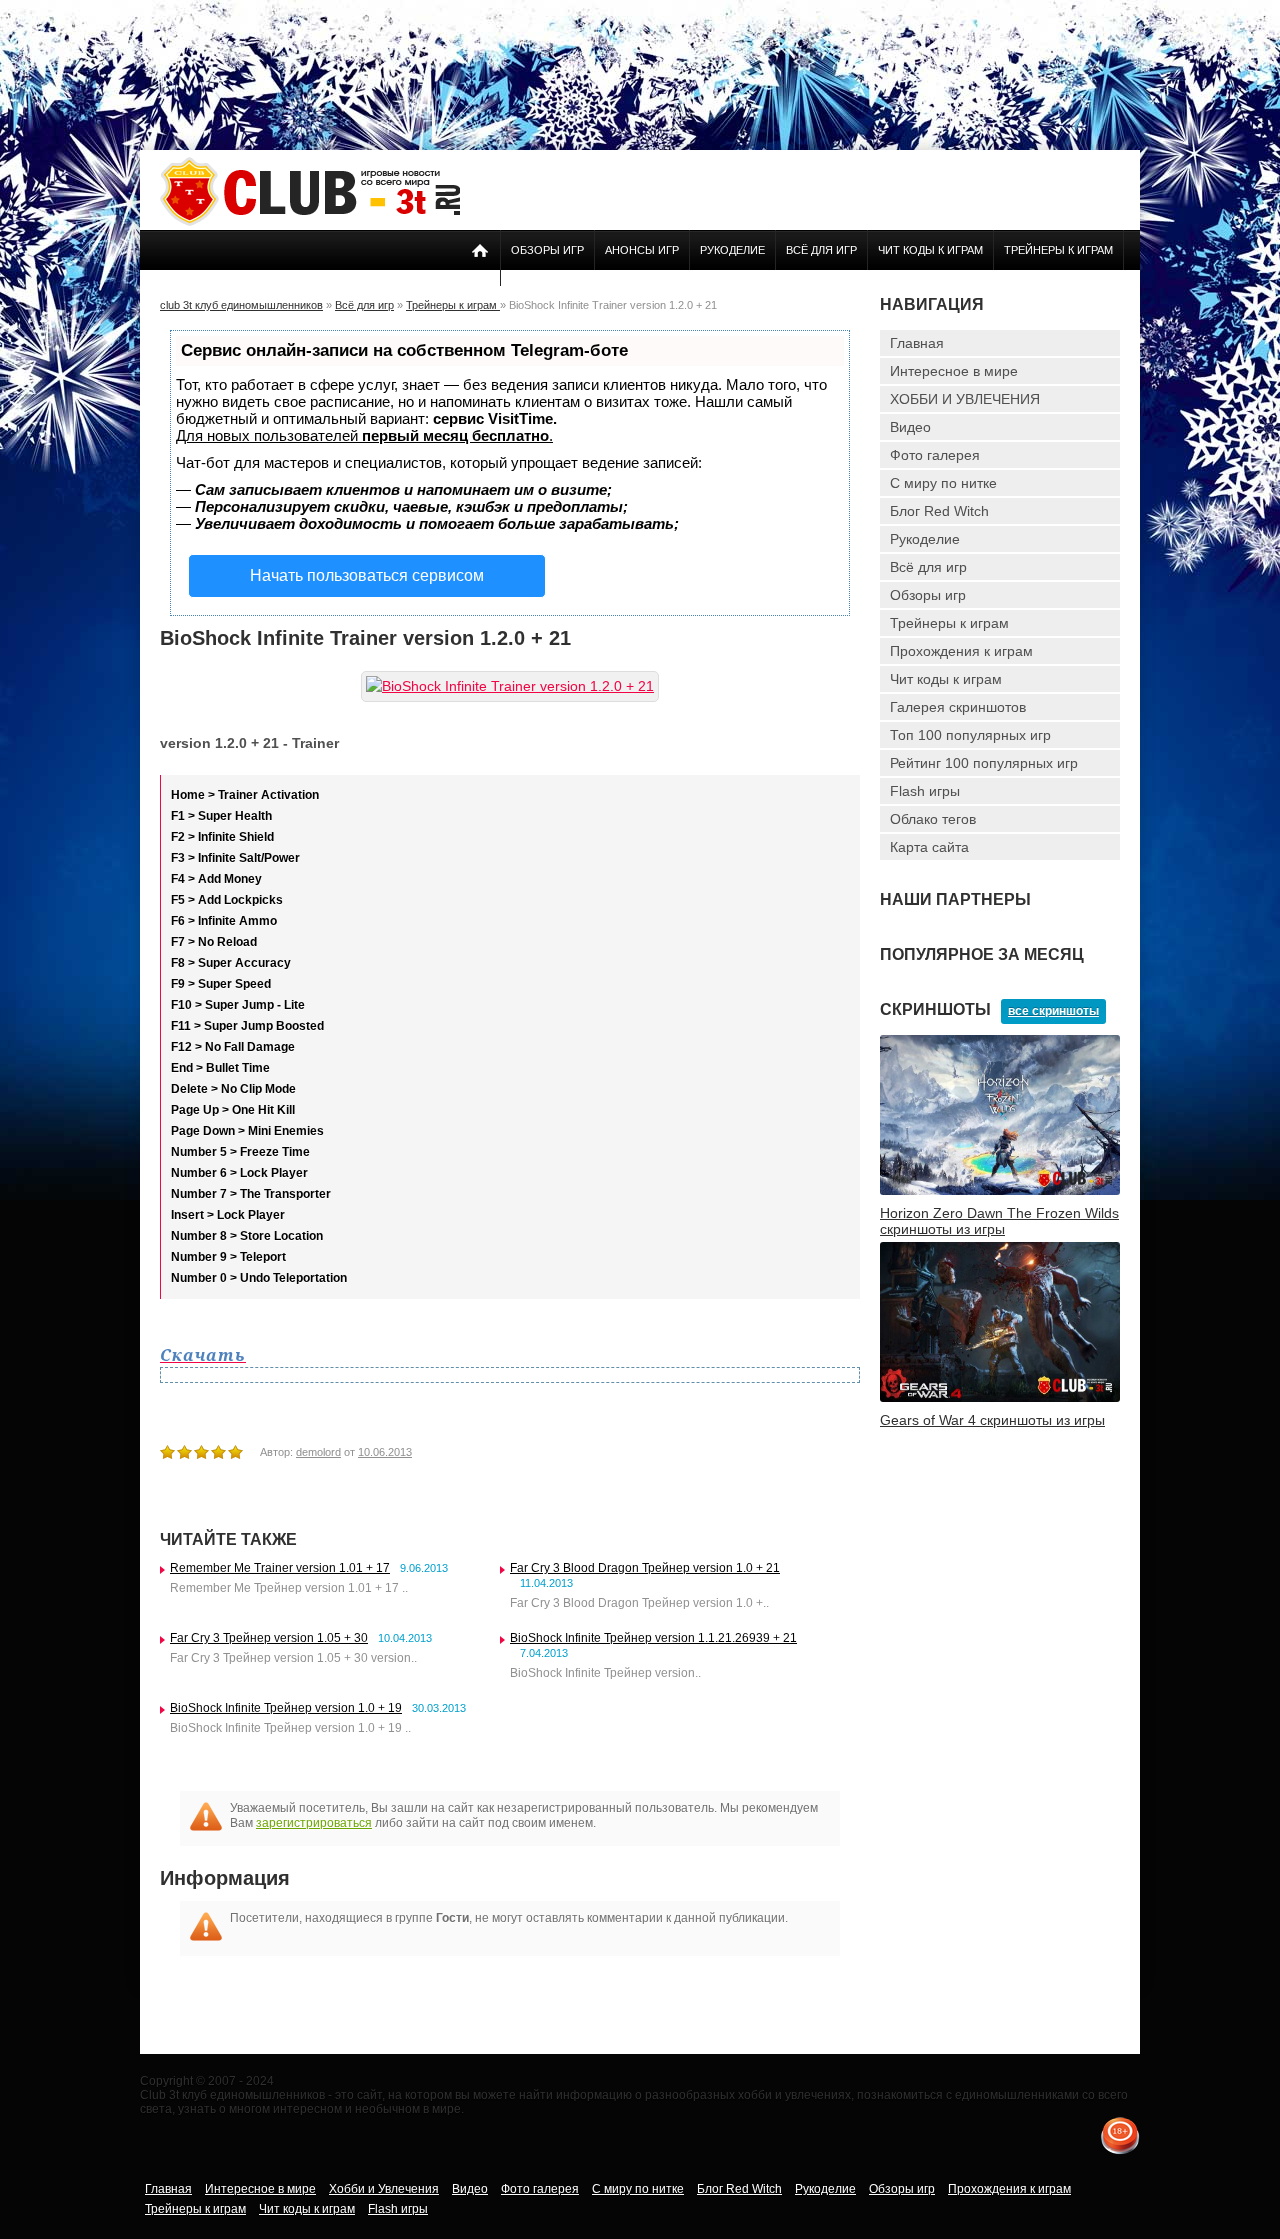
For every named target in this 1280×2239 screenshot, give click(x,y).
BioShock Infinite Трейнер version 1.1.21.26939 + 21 (653, 1638)
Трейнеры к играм (1058, 250)
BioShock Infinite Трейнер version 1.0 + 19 (286, 1708)
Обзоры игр (547, 250)
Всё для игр (821, 250)
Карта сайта (929, 847)
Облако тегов (933, 819)
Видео (910, 427)
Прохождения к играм (961, 651)
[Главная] (310, 222)
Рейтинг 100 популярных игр (984, 763)
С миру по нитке (943, 483)
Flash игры (925, 791)
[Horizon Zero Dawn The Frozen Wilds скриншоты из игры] (1000, 1191)
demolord (318, 1452)
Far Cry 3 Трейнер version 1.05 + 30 (269, 1638)
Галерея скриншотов (958, 707)
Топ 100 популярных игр (970, 735)
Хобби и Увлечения (384, 2189)
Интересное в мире (954, 371)
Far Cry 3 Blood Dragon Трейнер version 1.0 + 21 (645, 1568)
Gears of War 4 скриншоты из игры (992, 1420)
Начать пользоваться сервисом (367, 575)
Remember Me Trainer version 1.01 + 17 (280, 1568)
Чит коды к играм (930, 250)
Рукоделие (732, 250)
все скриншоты (1053, 1011)
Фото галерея (935, 455)
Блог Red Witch (939, 511)
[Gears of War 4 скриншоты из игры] (1000, 1398)
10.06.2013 (385, 1452)
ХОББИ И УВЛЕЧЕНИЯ (965, 399)
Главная (917, 343)
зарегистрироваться (314, 1823)
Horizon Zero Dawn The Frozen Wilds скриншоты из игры (999, 1221)
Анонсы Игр (642, 250)
